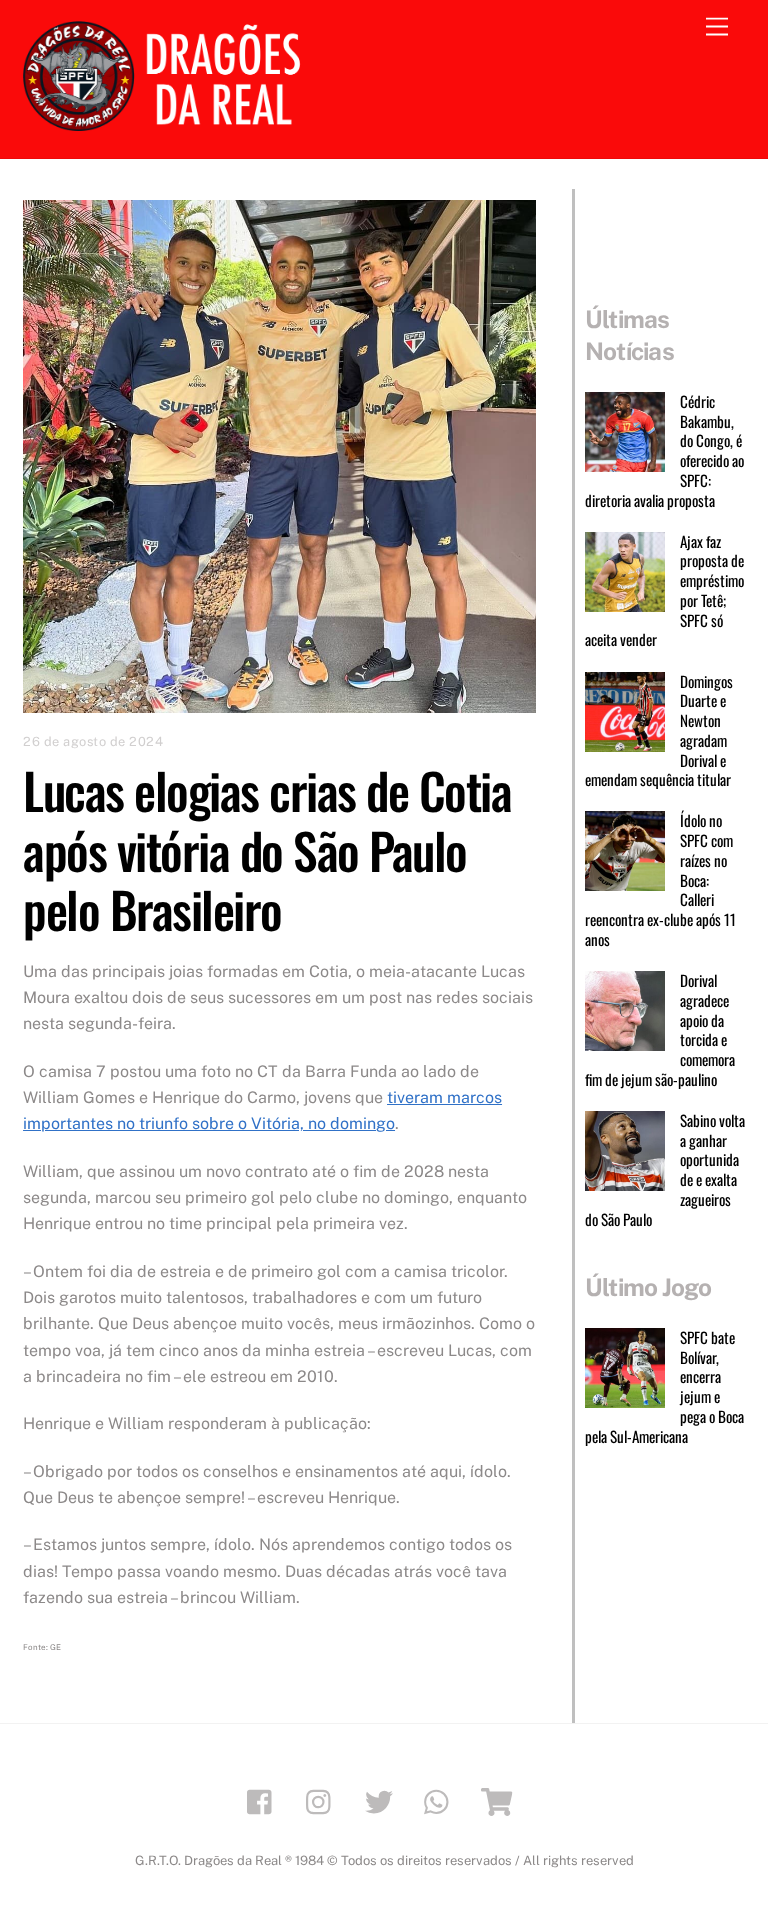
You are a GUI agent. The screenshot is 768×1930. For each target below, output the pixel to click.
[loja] (500, 1800)
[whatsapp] (441, 1800)
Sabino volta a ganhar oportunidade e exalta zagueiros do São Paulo (665, 1170)
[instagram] (323, 1800)
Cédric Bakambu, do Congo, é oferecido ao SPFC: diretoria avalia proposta (664, 451)
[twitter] (382, 1800)
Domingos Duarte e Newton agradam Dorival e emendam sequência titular (659, 731)
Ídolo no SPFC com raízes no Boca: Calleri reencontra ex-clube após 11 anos (660, 880)
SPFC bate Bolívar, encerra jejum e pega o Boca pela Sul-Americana (664, 1387)
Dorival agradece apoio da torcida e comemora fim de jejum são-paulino (660, 1030)
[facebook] (264, 1800)
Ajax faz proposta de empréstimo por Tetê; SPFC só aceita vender (664, 591)
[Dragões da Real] (168, 122)
